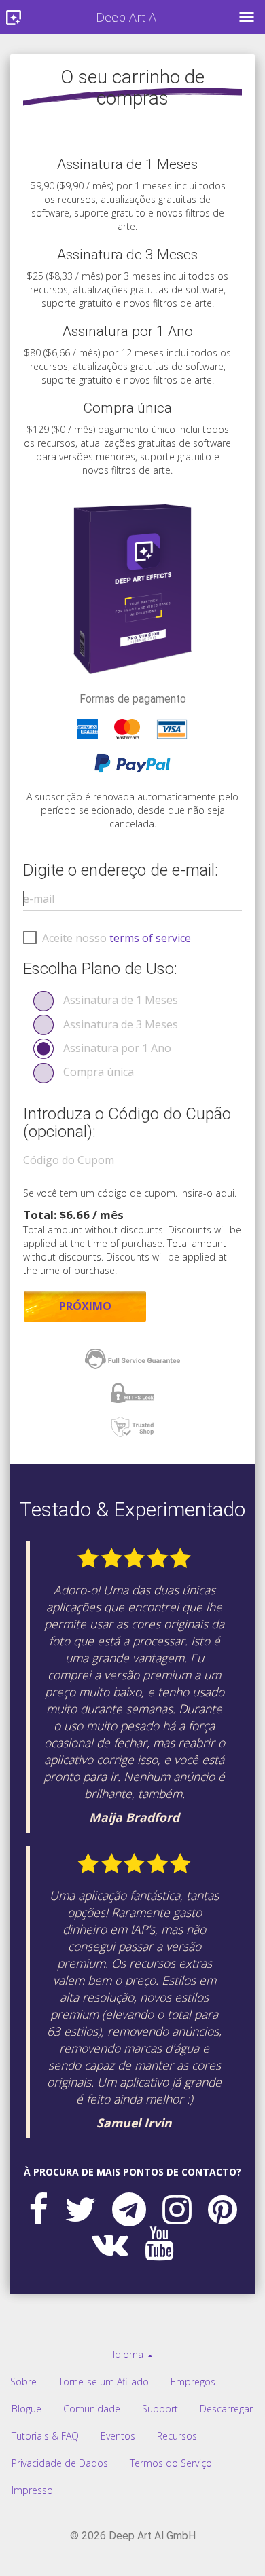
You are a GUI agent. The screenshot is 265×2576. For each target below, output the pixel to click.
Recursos (177, 2436)
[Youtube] (159, 2243)
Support (160, 2409)
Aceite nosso (117, 938)
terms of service (150, 938)
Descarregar (226, 2409)
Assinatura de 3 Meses (121, 1024)
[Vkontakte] (110, 2243)
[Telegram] (129, 2209)
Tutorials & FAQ (45, 2436)
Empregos (193, 2382)
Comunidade (92, 2409)
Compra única (99, 1072)
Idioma (129, 2354)
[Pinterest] (223, 2209)
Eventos (118, 2436)
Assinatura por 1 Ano (117, 1048)
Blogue (26, 2409)
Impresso (32, 2490)
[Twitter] (80, 2209)
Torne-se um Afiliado (104, 2382)
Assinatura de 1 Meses (121, 1000)
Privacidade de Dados (60, 2463)
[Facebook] (38, 2209)
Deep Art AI (128, 17)
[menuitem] (133, 2355)
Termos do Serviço (171, 2463)
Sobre (23, 2382)
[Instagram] (177, 2209)
